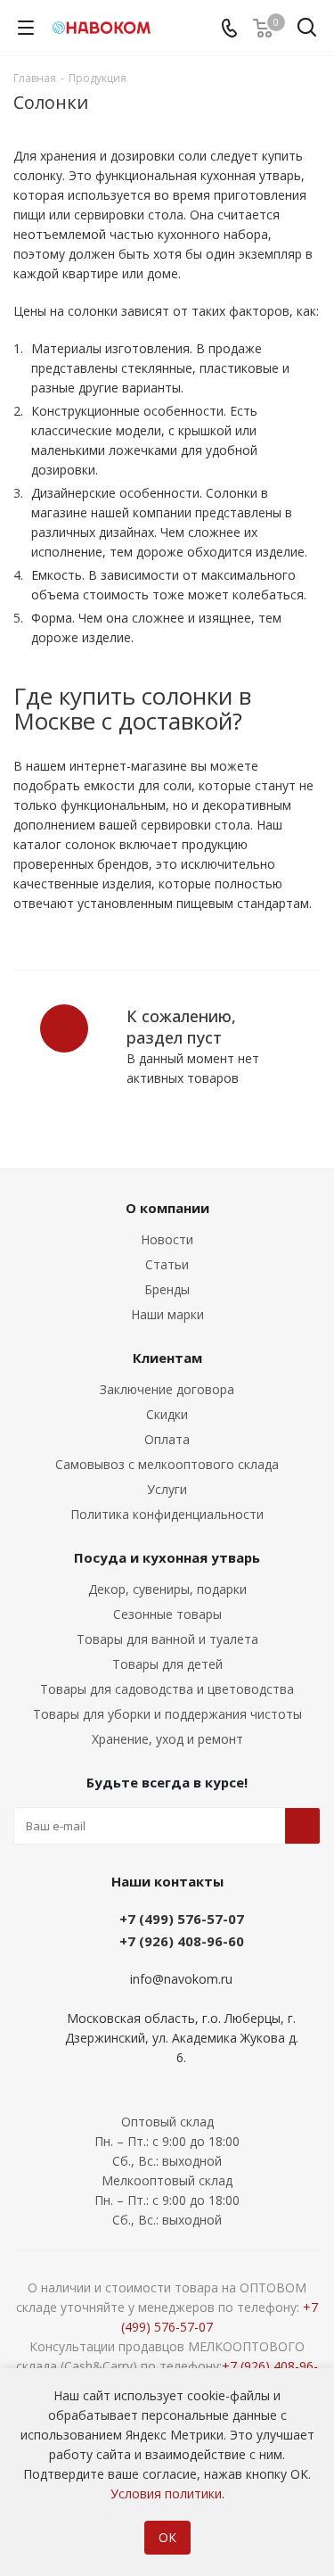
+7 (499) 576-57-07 (182, 1919)
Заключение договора (167, 1389)
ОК (167, 2537)
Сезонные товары (167, 1614)
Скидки (167, 1414)
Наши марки (167, 1314)
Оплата (167, 1439)
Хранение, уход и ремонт (167, 1739)
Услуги (167, 1489)
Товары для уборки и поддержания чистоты (167, 1714)
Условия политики (166, 2493)
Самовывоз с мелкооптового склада (167, 1464)
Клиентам (167, 1358)
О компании (167, 1208)
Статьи (167, 1264)
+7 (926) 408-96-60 (182, 1941)
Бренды (167, 1289)
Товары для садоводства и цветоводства (167, 1689)
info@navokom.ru (181, 1979)
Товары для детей (167, 1664)
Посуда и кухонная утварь (167, 1557)
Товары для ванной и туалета (167, 1639)
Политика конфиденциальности (167, 1514)
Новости (167, 1239)
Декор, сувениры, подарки (167, 1589)
